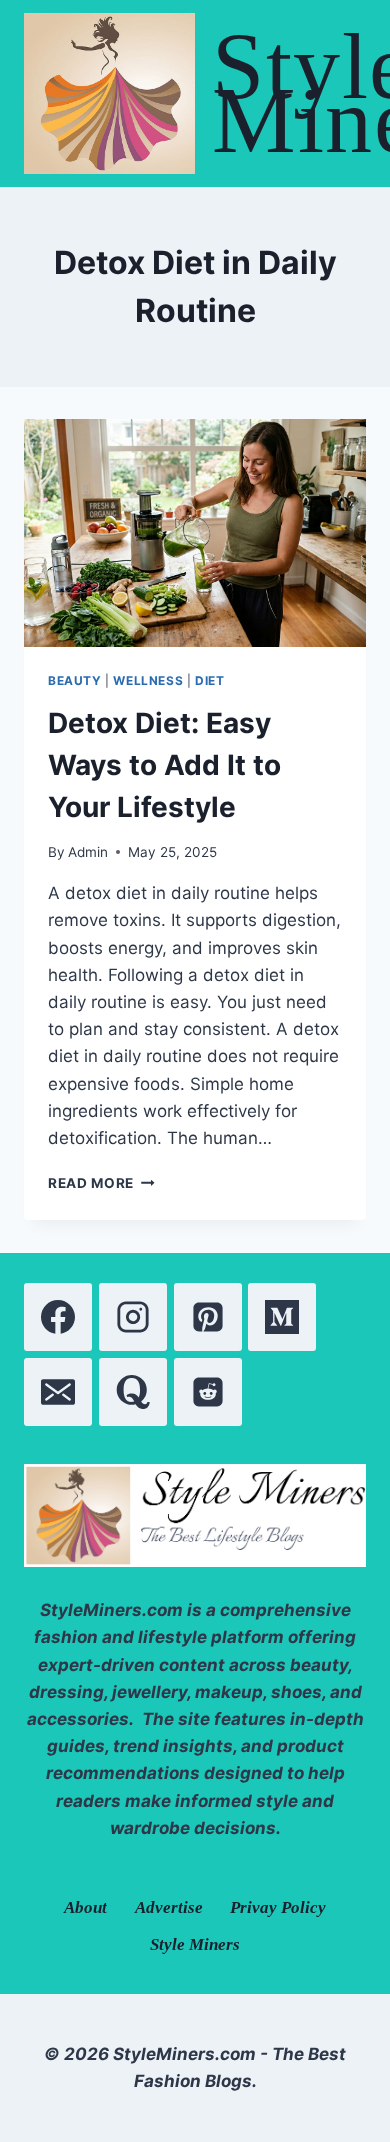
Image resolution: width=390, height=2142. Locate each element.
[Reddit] (208, 1392)
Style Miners (195, 1944)
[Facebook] (58, 1317)
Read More (101, 1183)
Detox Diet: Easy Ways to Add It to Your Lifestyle (164, 765)
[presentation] (195, 533)
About (85, 1907)
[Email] (58, 1392)
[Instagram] (133, 1317)
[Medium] (282, 1317)
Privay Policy (278, 1907)
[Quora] (133, 1392)
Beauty (75, 680)
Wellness (148, 680)
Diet (209, 680)
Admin (88, 852)
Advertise (169, 1907)
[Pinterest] (208, 1317)
